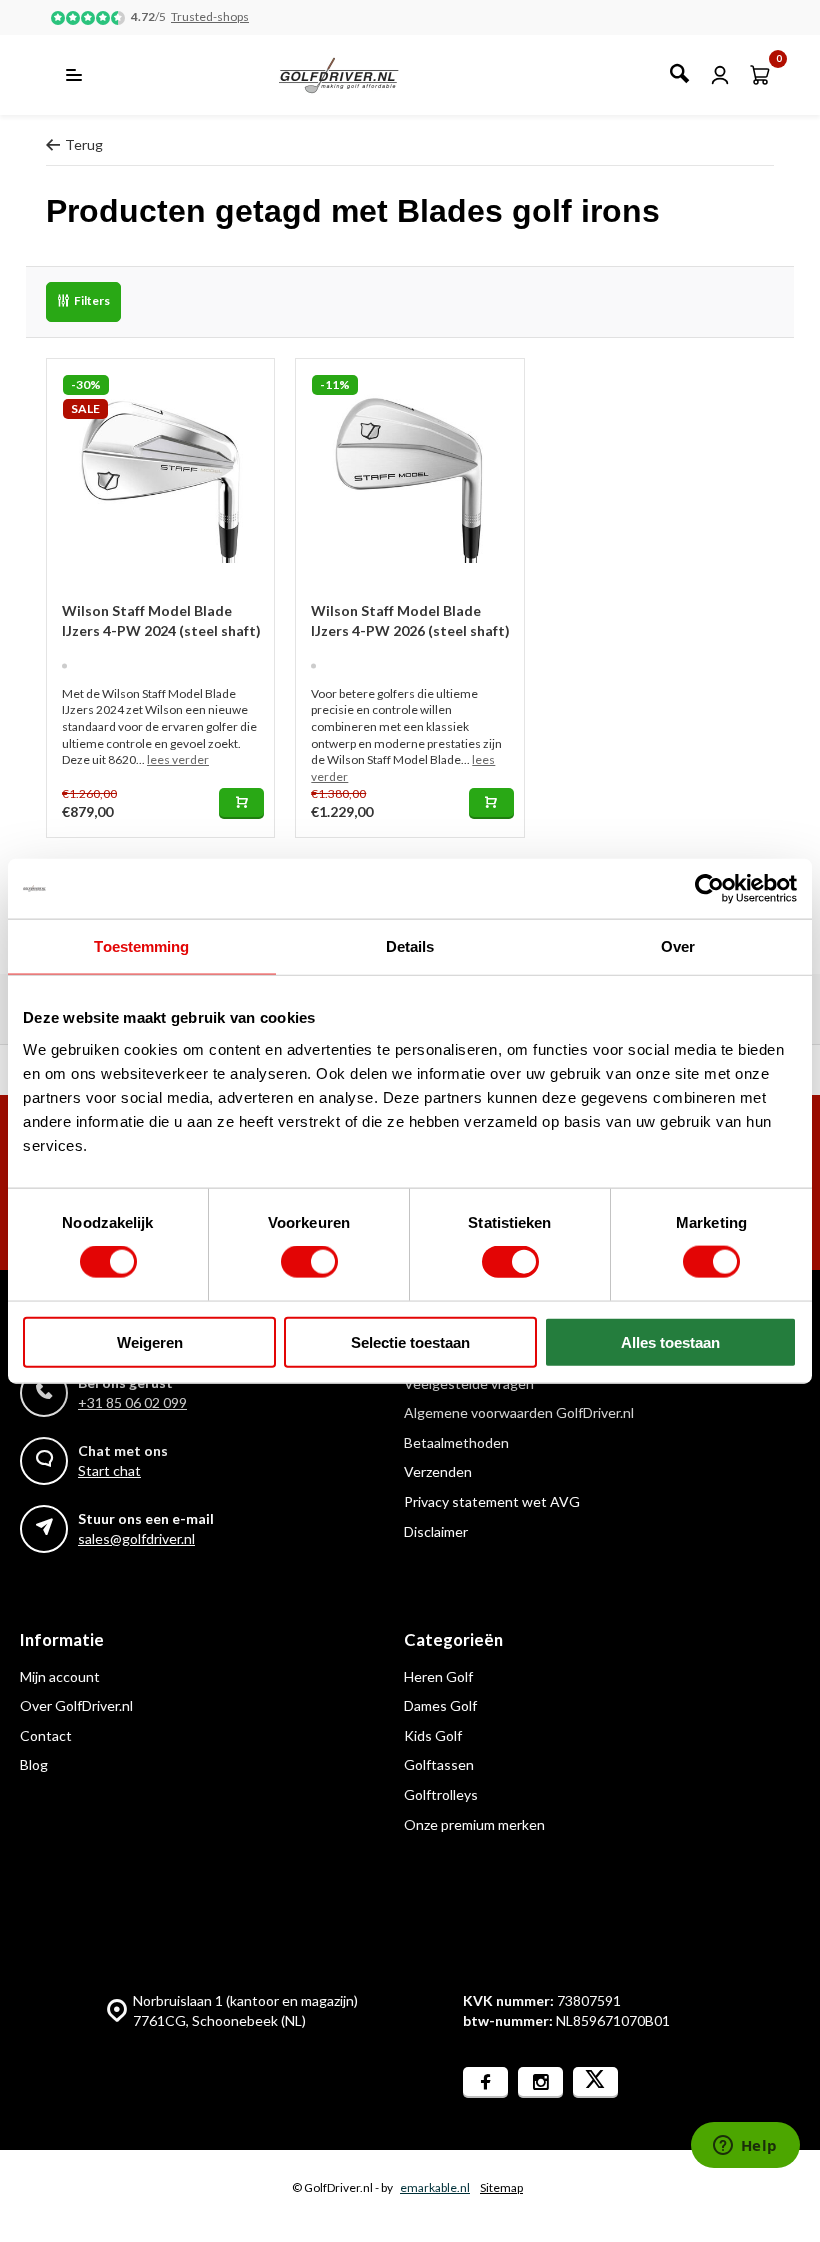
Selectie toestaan (410, 1341)
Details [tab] (410, 946)
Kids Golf (433, 1735)
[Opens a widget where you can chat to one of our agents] (745, 2147)
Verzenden (438, 1471)
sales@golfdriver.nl (136, 1538)
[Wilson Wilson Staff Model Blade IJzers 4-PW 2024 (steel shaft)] (160, 472)
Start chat (109, 1470)
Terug (84, 144)
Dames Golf (440, 1705)
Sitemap (501, 2187)
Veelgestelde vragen (469, 1383)
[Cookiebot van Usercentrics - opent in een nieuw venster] (709, 889)
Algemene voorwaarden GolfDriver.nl (519, 1412)
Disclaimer (436, 1531)
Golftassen (439, 1764)
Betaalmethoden (456, 1442)
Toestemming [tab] (141, 946)
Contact (46, 1735)
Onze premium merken (474, 1824)
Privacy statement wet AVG (492, 1501)
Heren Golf (438, 1676)
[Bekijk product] (241, 803)
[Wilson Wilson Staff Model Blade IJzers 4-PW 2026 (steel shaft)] (409, 472)
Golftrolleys (441, 1794)
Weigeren (150, 1341)
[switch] (309, 1262)
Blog (34, 1764)
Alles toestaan (670, 1341)
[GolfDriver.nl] (360, 75)
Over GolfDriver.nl (76, 1705)
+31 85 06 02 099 (132, 1402)
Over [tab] (678, 946)
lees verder (178, 759)
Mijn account (60, 1676)
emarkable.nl (435, 2187)
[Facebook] (485, 2082)
